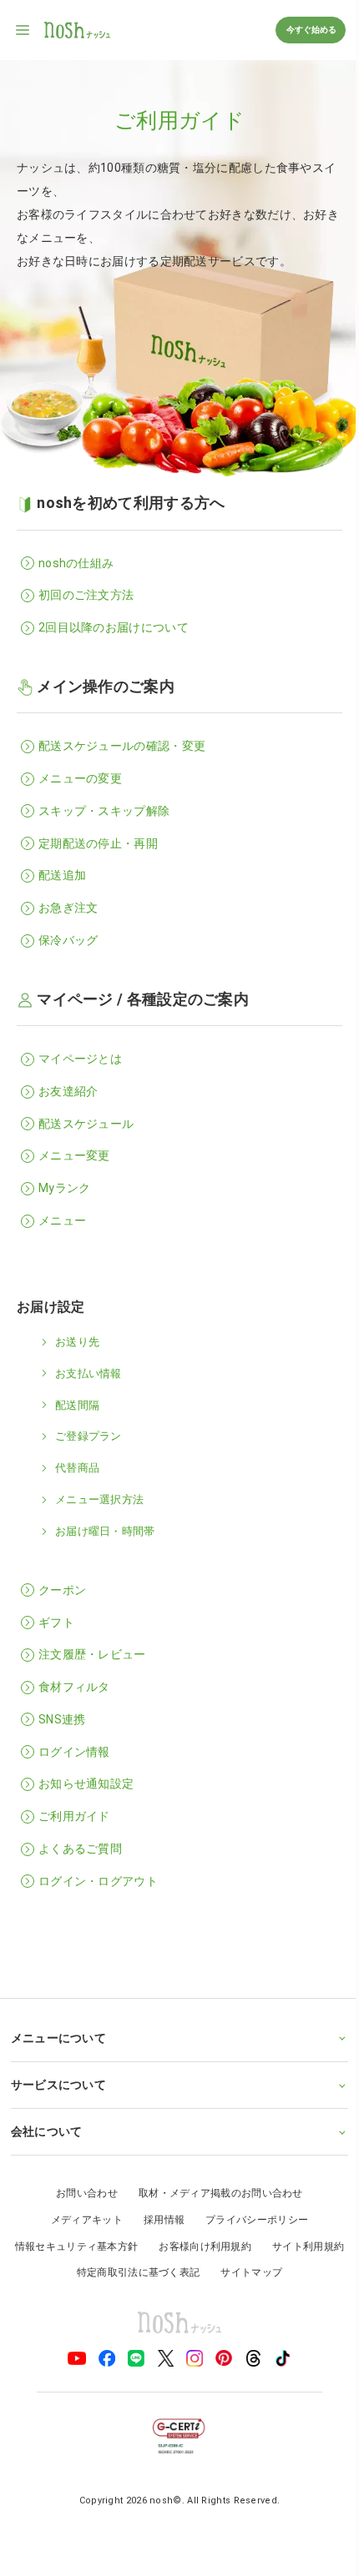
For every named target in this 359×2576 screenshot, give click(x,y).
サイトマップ (291, 2272)
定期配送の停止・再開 (98, 843)
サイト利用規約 (60, 2272)
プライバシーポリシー (251, 2220)
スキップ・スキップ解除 (104, 811)
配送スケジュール (86, 1124)
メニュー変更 (74, 1155)
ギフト (56, 1623)
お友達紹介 (68, 1091)
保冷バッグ (68, 940)
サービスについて (58, 2085)
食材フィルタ (74, 1687)
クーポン (62, 1590)
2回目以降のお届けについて (114, 627)
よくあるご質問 (80, 1849)
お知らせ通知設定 (86, 1784)
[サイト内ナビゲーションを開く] (23, 30)
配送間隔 (77, 1405)
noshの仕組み (76, 563)
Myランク (65, 1188)
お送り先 (77, 1342)
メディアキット (80, 2220)
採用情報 (157, 2220)
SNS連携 (62, 1719)
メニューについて (58, 2038)
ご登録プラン (88, 1436)
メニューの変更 (80, 778)
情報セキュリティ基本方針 (117, 2246)
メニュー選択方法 (99, 1499)
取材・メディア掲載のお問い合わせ (214, 2193)
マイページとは (80, 1059)
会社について (46, 2131)
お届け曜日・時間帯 (105, 1531)
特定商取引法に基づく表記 (179, 2272)
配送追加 (62, 875)
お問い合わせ (81, 2193)
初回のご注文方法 (86, 595)
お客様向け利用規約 (245, 2246)
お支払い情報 (88, 1374)
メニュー (62, 1220)
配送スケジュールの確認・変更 (122, 746)
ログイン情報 (74, 1752)
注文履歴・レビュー (92, 1654)
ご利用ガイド (74, 1816)
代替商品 (77, 1468)
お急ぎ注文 (68, 908)
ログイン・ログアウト (98, 1881)
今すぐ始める (311, 30)
